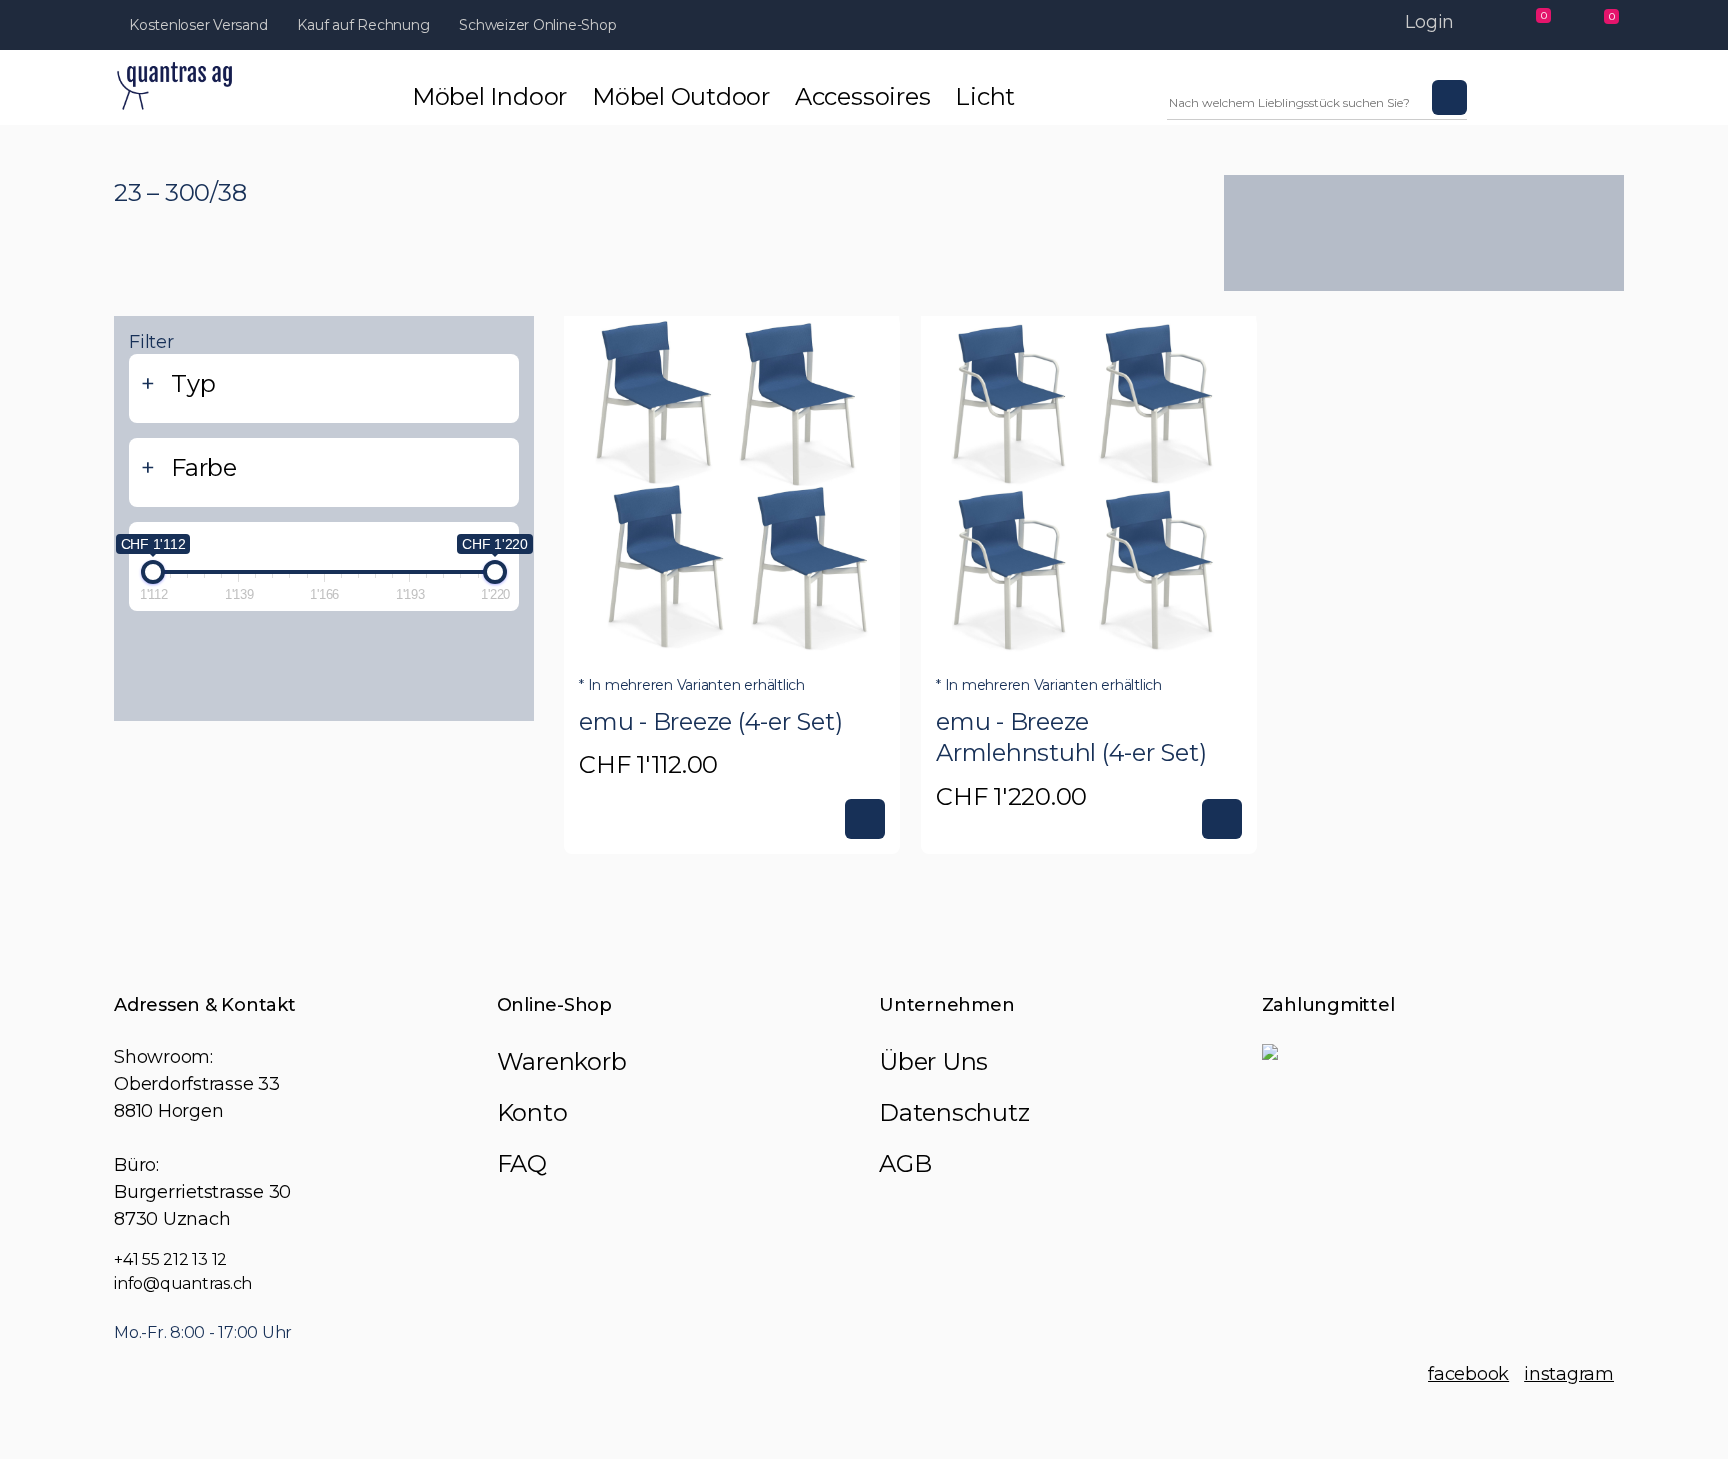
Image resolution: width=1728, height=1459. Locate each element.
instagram (1569, 1374)
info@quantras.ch (183, 1283)
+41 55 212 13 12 (170, 1259)
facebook (1468, 1374)
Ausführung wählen (865, 819)
